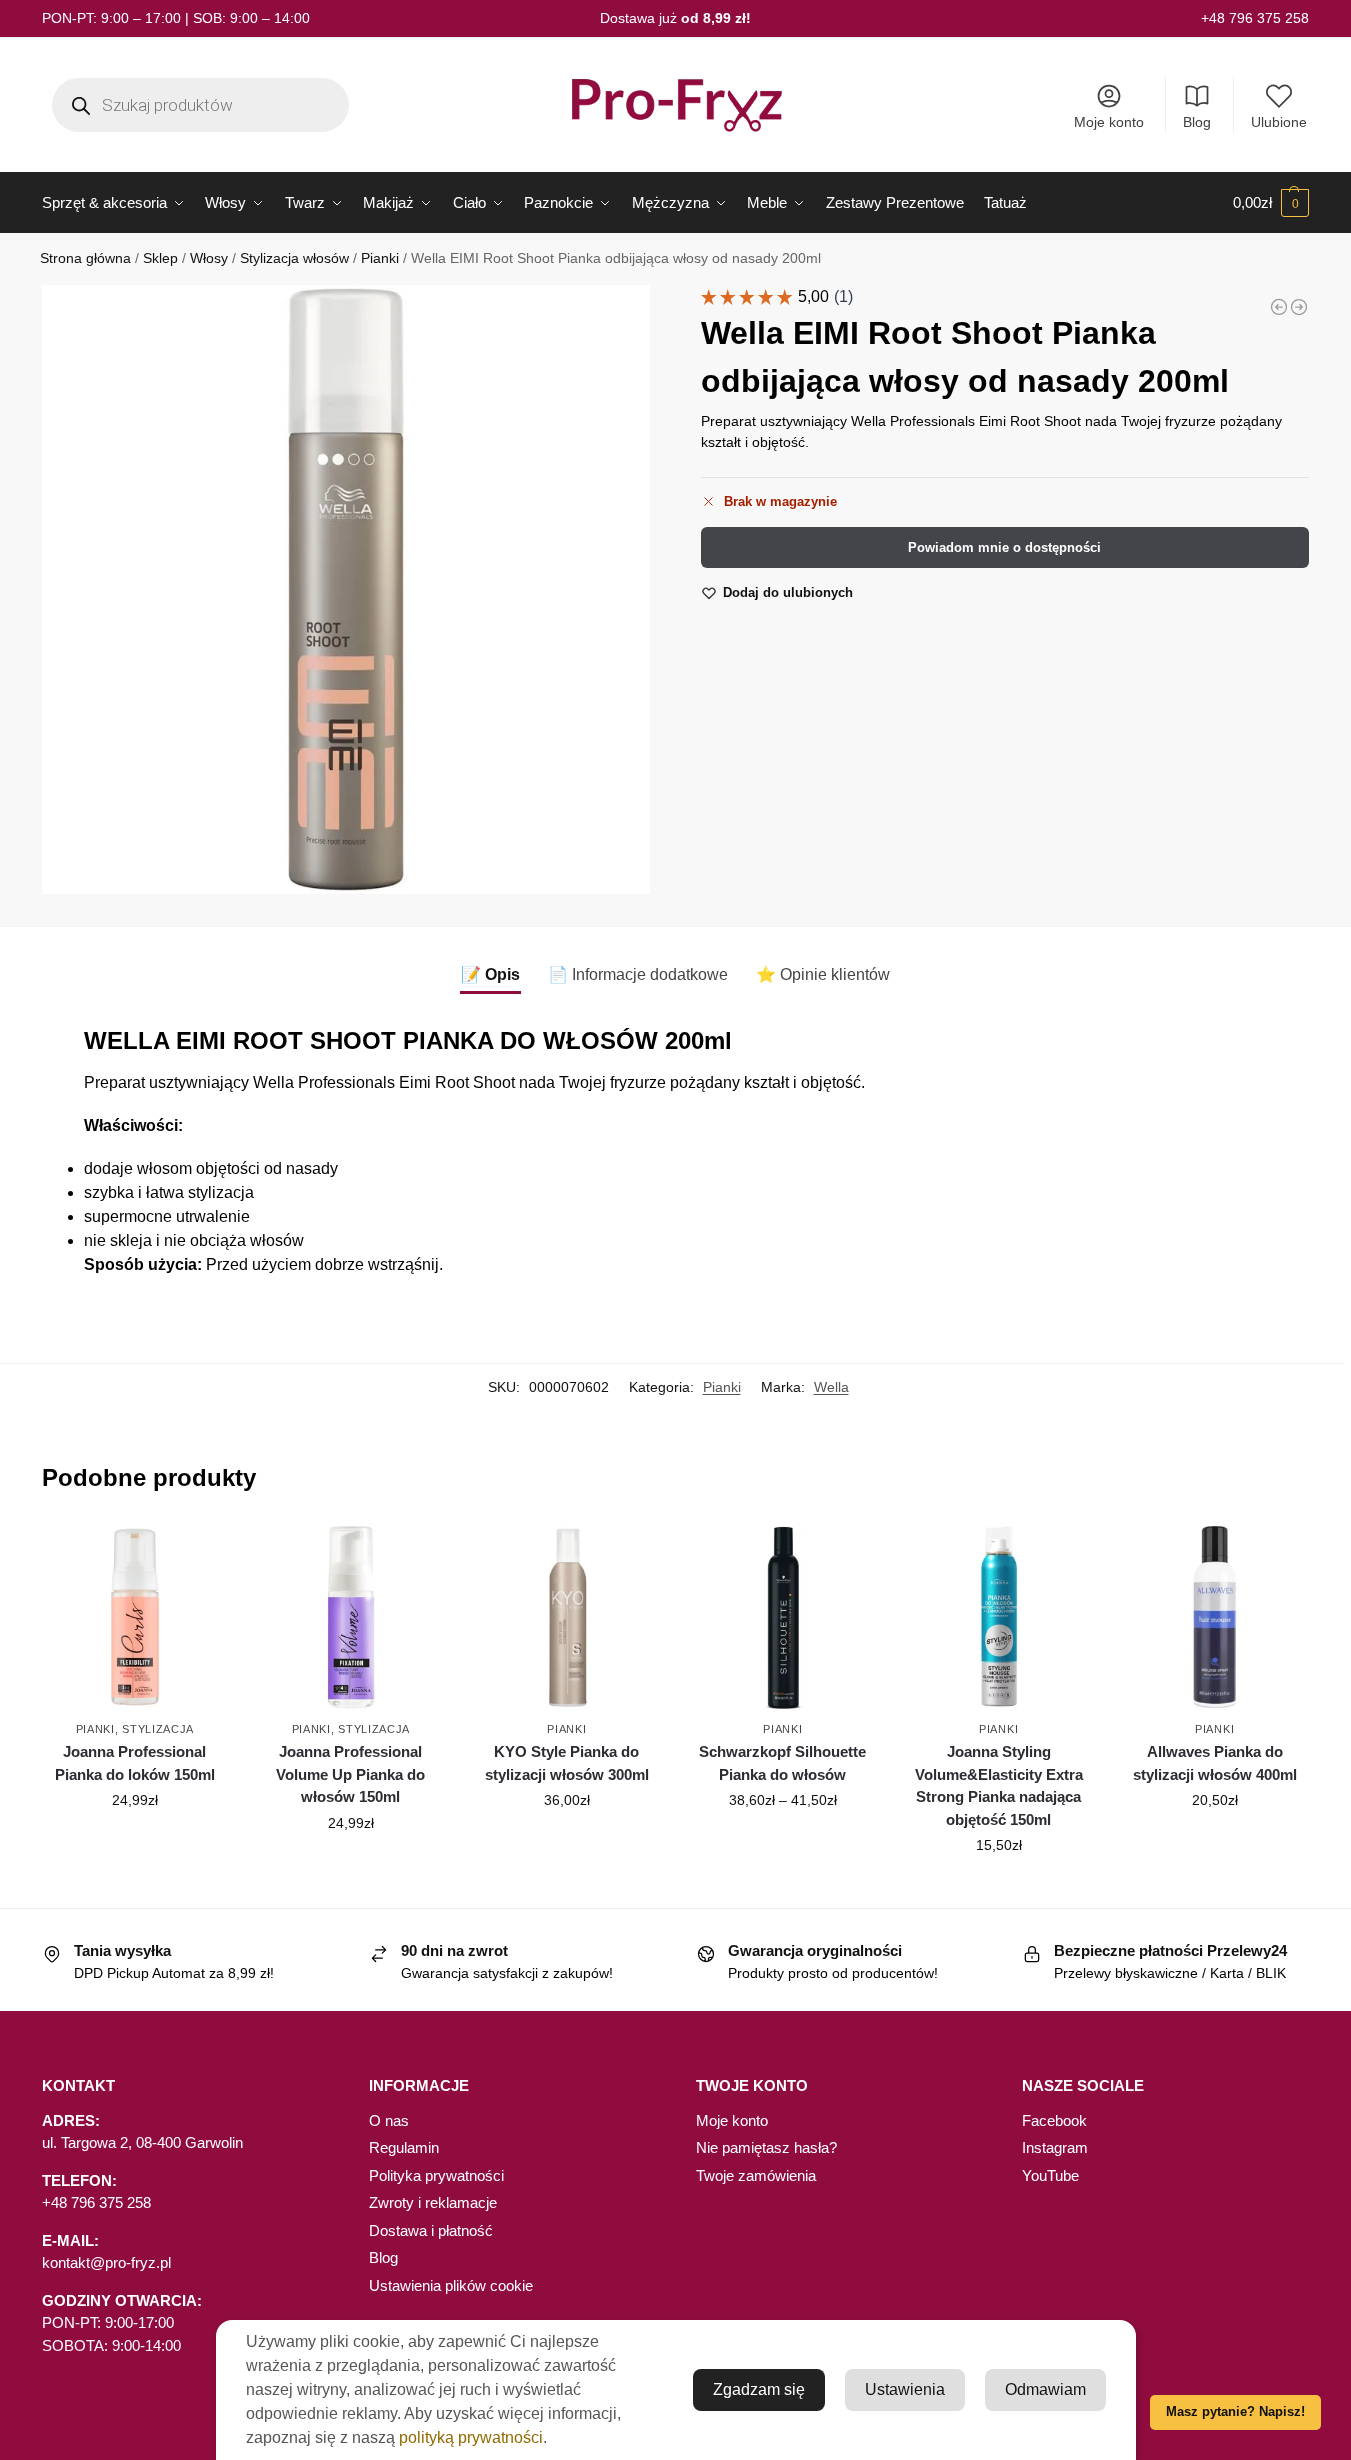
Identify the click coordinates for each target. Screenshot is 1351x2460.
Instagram (1055, 2147)
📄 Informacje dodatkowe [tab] (638, 974)
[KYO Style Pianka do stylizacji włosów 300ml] (567, 1617)
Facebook (1054, 2120)
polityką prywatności (471, 2437)
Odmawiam (1045, 2389)
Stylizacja (158, 1729)
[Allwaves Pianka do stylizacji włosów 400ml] (1215, 1617)
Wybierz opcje (783, 1843)
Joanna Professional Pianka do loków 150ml (135, 1763)
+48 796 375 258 (1255, 18)
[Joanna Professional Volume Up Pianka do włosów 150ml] (351, 1617)
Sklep (160, 258)
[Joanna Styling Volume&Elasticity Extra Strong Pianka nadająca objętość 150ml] (999, 1617)
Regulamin (404, 2147)
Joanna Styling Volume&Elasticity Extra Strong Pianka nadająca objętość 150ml (999, 1785)
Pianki (380, 258)
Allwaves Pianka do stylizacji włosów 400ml (1215, 1763)
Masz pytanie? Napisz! (1235, 2412)
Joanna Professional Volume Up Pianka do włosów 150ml (350, 1774)
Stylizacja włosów (294, 258)
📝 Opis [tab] (490, 974)
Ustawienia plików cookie (451, 2285)
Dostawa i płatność (431, 2230)
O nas (389, 2120)
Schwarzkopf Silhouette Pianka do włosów (782, 1763)
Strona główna (85, 258)
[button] (1271, 203)
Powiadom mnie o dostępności (1004, 547)
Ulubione (1279, 122)
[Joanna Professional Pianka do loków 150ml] (135, 1617)
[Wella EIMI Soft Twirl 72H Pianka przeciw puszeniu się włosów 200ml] (1279, 307)
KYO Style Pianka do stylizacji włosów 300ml (567, 1763)
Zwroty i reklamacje (433, 2202)
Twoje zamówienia (756, 2175)
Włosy (209, 258)
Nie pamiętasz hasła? (766, 2147)
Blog (1197, 122)
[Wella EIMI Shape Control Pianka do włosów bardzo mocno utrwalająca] (1299, 307)
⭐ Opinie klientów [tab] (823, 974)
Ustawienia (905, 2389)
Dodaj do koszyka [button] (135, 1843)
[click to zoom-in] (346, 589)
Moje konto (1109, 122)
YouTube (1050, 2175)
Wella (831, 1387)
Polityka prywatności (436, 2175)
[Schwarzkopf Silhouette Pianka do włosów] (783, 1617)
